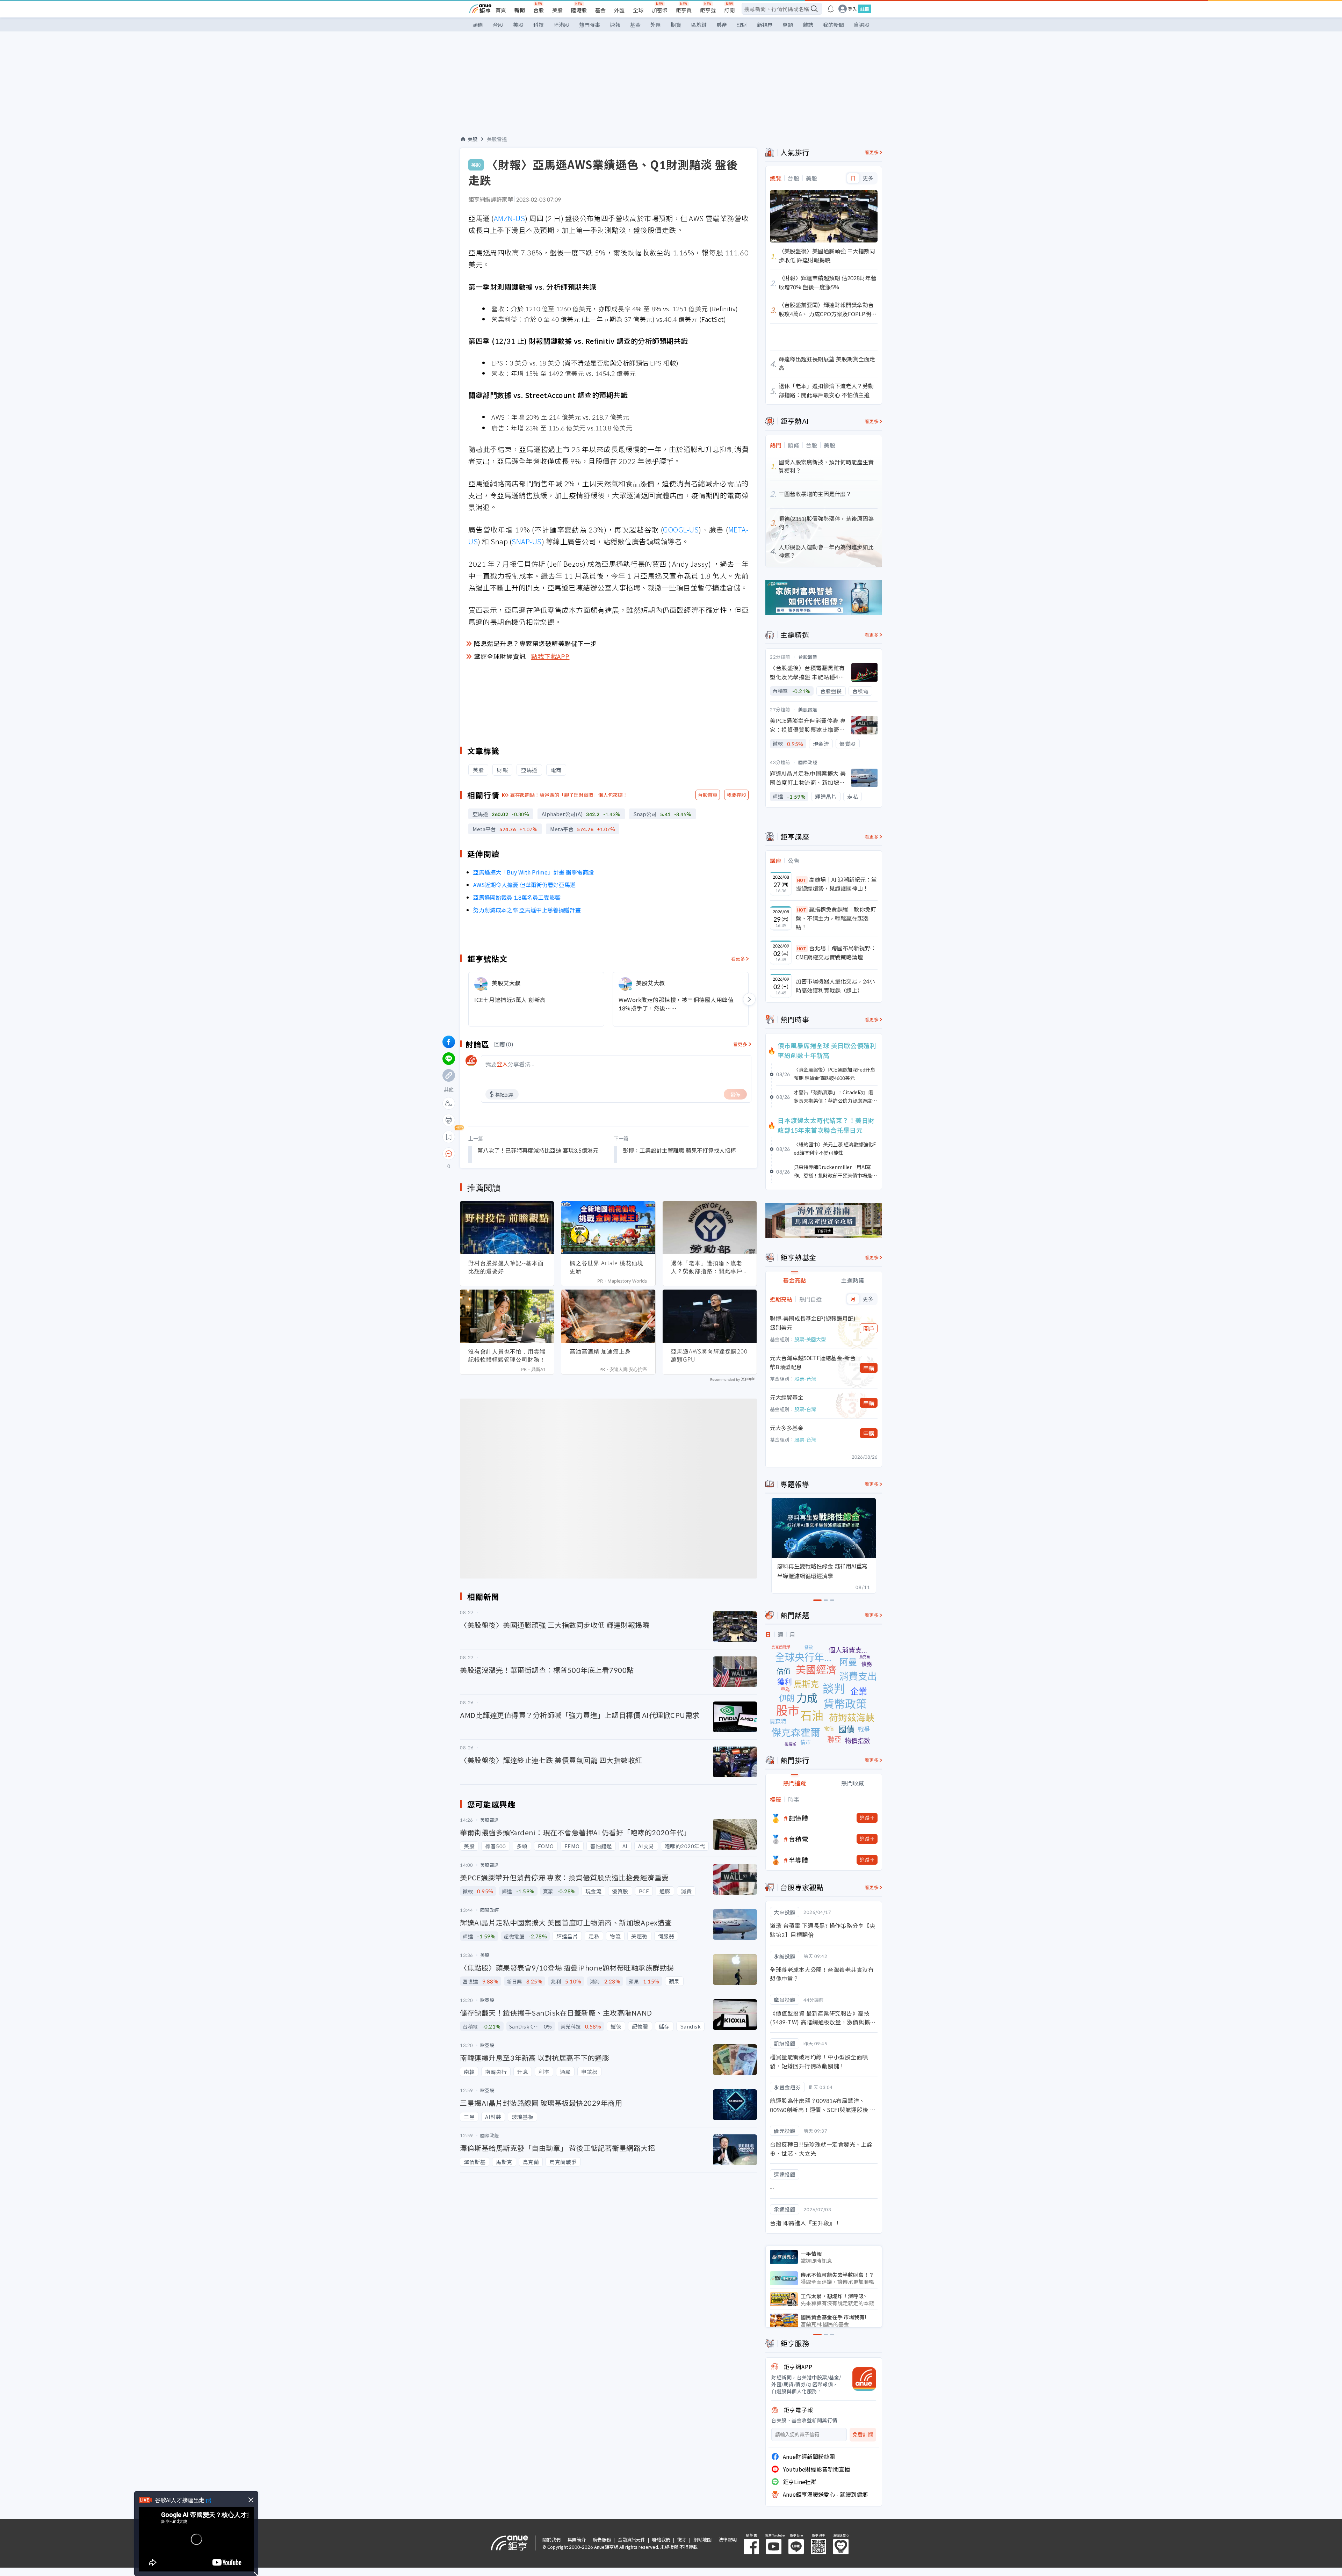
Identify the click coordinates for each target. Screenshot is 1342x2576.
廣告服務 (602, 2539)
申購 (869, 1368)
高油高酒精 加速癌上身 (600, 1351)
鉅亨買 (684, 10)
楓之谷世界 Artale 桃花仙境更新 (607, 1267)
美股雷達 (497, 139)
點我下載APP (550, 656)
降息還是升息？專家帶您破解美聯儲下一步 (535, 643)
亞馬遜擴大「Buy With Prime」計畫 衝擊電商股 (533, 872)
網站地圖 (702, 2539)
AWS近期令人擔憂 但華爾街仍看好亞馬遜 (524, 885)
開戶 (869, 1328)
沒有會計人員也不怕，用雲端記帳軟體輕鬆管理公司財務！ (507, 1355)
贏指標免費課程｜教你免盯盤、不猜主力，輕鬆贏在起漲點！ (836, 918)
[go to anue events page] (831, 9)
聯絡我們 (661, 2539)
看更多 (738, 959)
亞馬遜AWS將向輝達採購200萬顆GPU (709, 1355)
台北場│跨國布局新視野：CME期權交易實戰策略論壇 (836, 952)
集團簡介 (577, 2539)
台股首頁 (708, 795)
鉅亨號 (708, 10)
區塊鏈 (699, 25)
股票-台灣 (805, 1379)
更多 (868, 178)
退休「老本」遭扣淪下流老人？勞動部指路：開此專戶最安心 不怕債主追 (710, 1267)
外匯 (619, 10)
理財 (742, 25)
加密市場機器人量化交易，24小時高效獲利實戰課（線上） (835, 986)
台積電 (799, 1839)
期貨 (676, 25)
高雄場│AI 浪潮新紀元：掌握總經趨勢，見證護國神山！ (836, 884)
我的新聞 (834, 25)
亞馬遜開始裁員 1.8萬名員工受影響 (517, 897)
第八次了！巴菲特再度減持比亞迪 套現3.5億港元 (538, 1150)
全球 (638, 10)
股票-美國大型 (810, 1339)
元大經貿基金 (787, 1397)
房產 (722, 25)
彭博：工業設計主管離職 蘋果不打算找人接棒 (679, 1150)
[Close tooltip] (507, 1153)
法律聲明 (728, 2539)
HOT (802, 880)
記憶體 (799, 1818)
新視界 (765, 25)
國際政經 (808, 762)
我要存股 (736, 795)
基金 (600, 10)
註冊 (865, 9)
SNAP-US (527, 541)
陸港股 (579, 10)
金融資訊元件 (632, 2539)
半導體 (799, 1860)
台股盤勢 (808, 657)
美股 (557, 10)
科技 (539, 25)
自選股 (862, 25)
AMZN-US (510, 218)
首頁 (501, 10)
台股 (539, 10)
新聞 (520, 10)
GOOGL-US (681, 529)
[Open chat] (449, 1154)
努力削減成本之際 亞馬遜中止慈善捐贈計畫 (527, 910)
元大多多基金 (787, 1428)
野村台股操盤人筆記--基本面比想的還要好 (506, 1267)
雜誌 (808, 25)
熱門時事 (590, 25)
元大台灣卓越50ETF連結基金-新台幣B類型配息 (813, 1362)
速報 (615, 25)
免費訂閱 (863, 2435)
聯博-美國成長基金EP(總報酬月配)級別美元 (813, 1323)
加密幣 (660, 10)
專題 (788, 25)
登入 (852, 9)
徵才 (682, 2539)
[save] (449, 1137)
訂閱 (729, 10)
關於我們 (551, 2539)
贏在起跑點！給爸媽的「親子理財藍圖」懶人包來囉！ (569, 795)
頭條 (478, 25)
